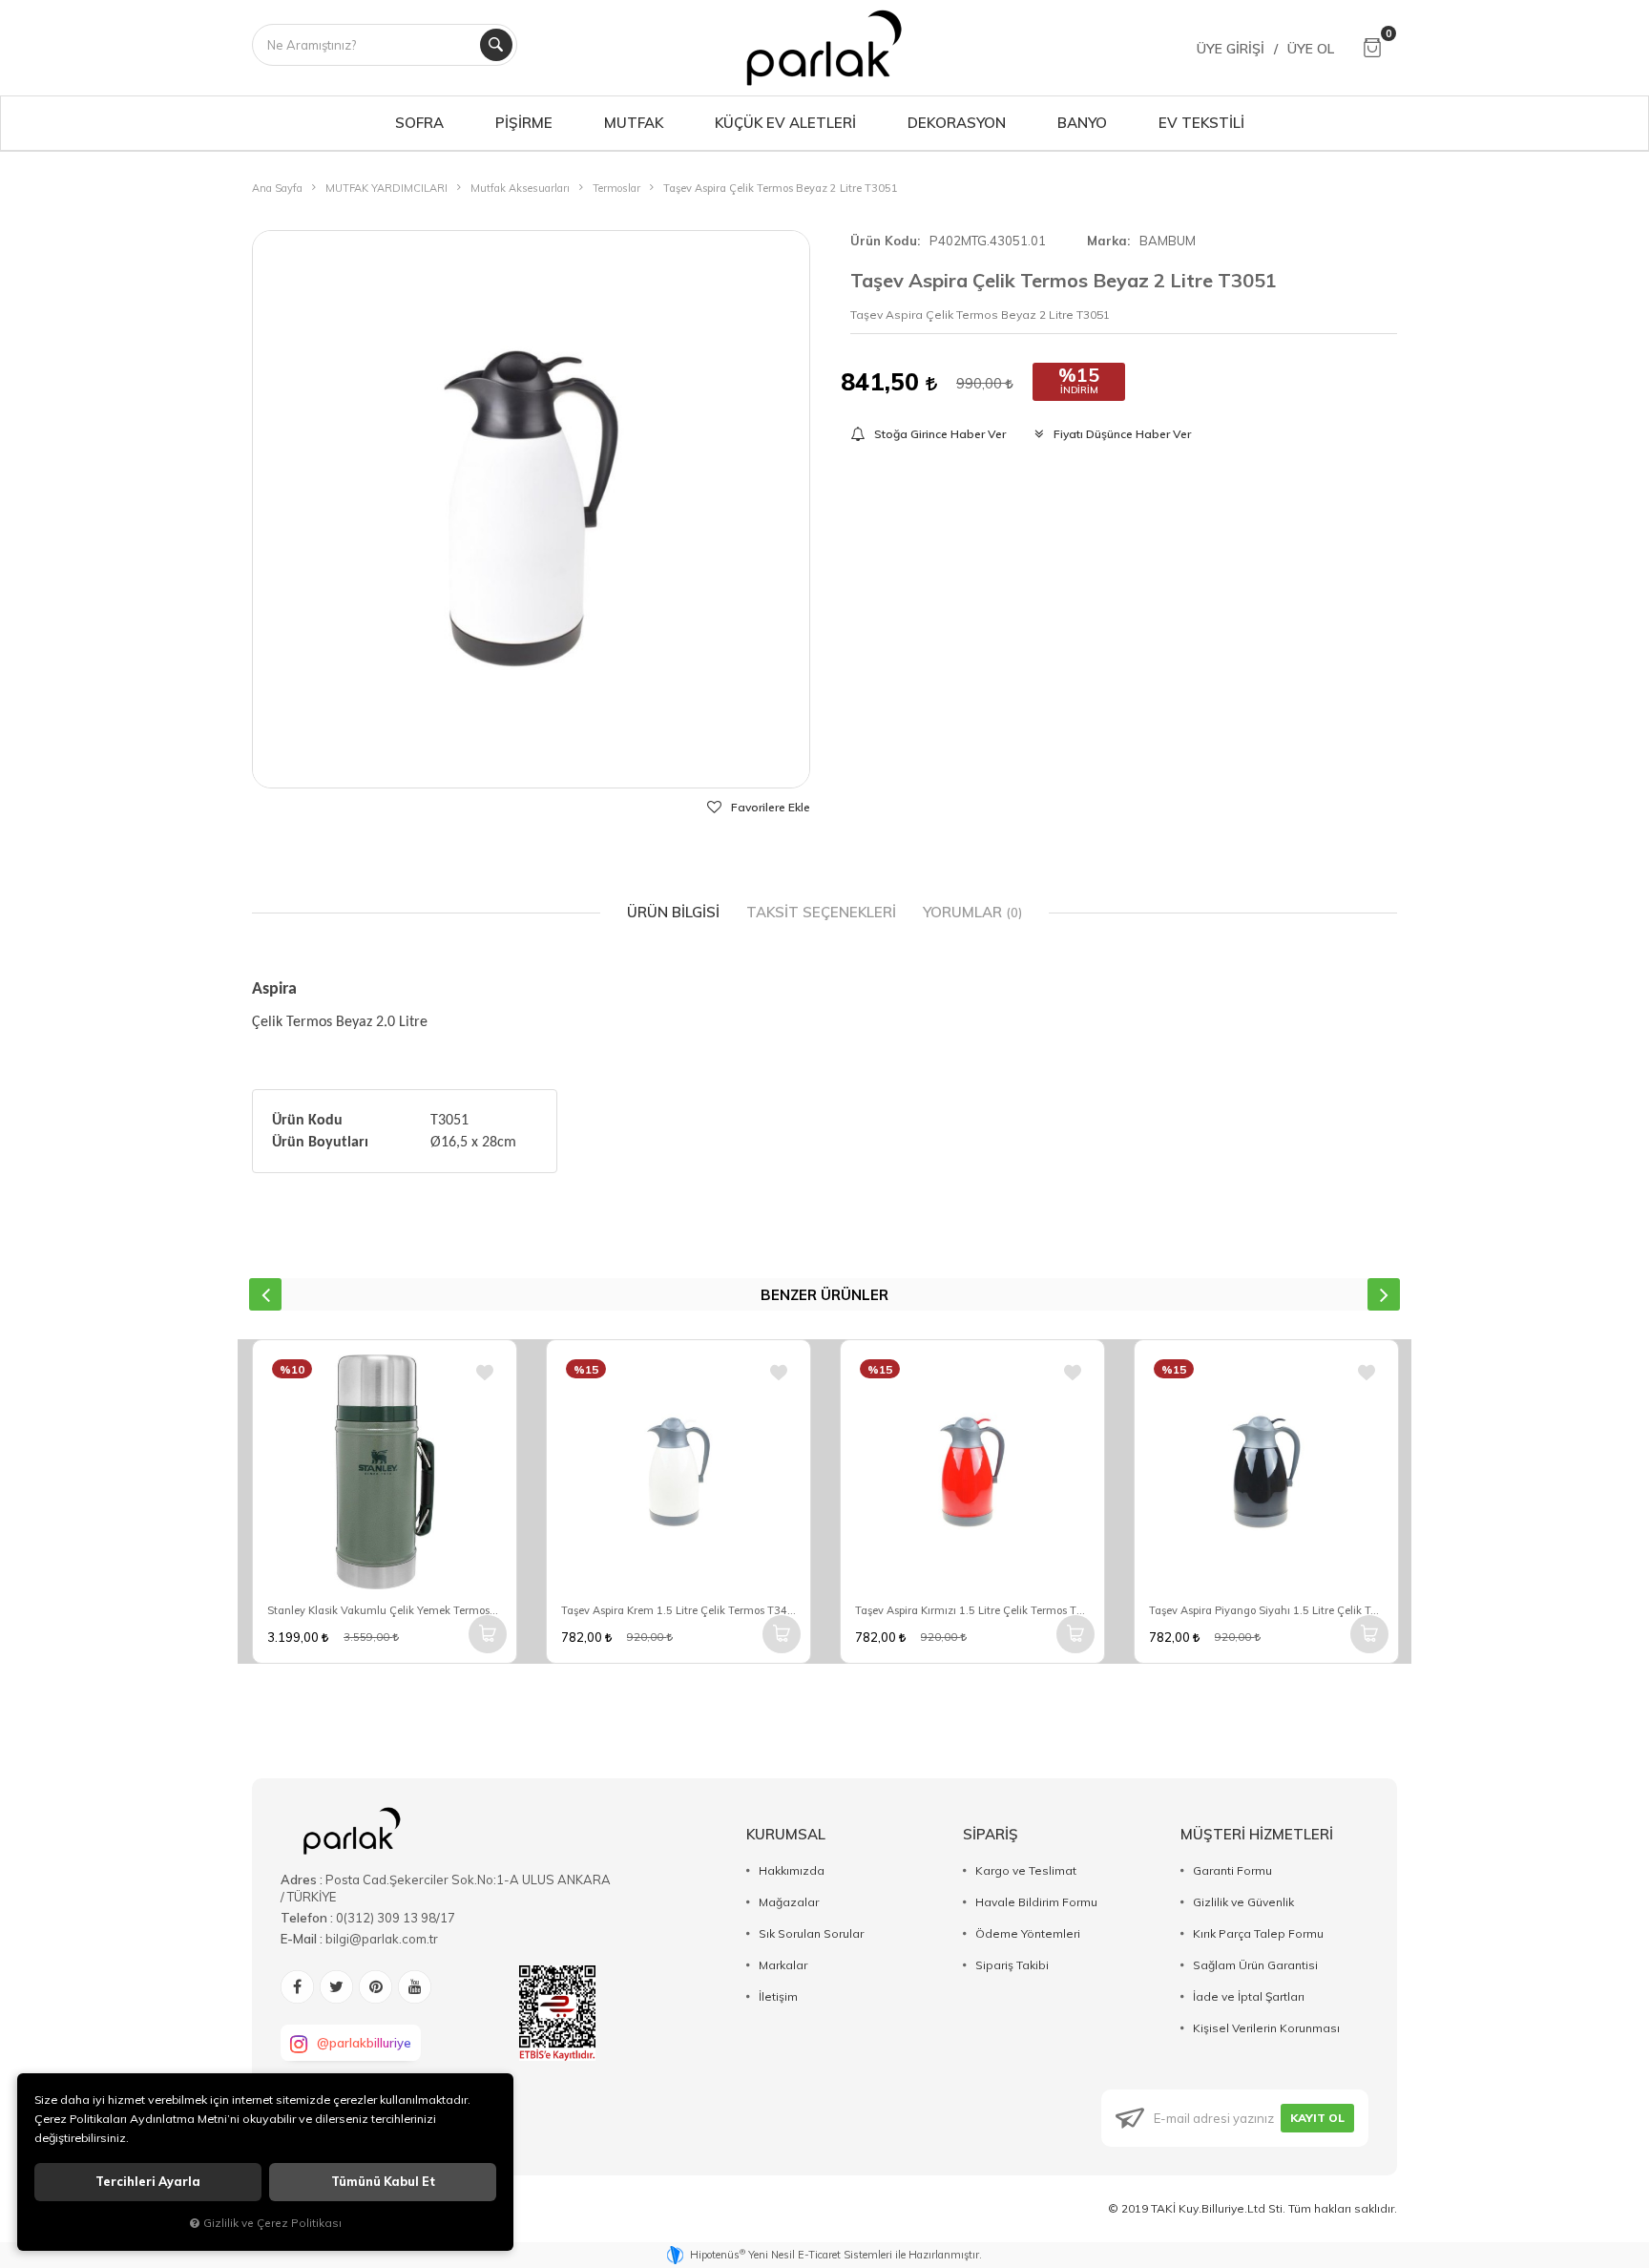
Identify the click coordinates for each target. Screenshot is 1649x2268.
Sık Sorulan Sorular (811, 1933)
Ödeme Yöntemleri (1028, 1933)
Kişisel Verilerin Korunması (1266, 2028)
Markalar (783, 1965)
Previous (265, 1294)
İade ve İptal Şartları (1249, 1996)
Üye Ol (1311, 49)
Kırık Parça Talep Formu (1258, 1933)
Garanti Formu (1232, 1870)
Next (1384, 1294)
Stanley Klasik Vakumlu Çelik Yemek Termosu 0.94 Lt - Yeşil (385, 1610)
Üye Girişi (1231, 49)
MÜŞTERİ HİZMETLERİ (1257, 1834)
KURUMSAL (786, 1834)
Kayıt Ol (1317, 2118)
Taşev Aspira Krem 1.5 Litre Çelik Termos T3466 (678, 1610)
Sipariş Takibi (1012, 1965)
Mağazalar (789, 1902)
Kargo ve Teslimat (1026, 1870)
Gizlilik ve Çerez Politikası (272, 2223)
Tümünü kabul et (383, 2182)
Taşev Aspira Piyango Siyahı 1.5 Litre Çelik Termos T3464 (1266, 1610)
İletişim (778, 1996)
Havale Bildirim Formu (1036, 1902)
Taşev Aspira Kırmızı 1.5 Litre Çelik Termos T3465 (972, 1610)
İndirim (1079, 390)
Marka (1107, 241)
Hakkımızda (792, 1870)
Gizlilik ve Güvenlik (1243, 1902)
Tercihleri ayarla (148, 2182)
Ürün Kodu (884, 241)
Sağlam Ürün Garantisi (1255, 1965)
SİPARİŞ (991, 1834)
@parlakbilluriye (364, 2043)
